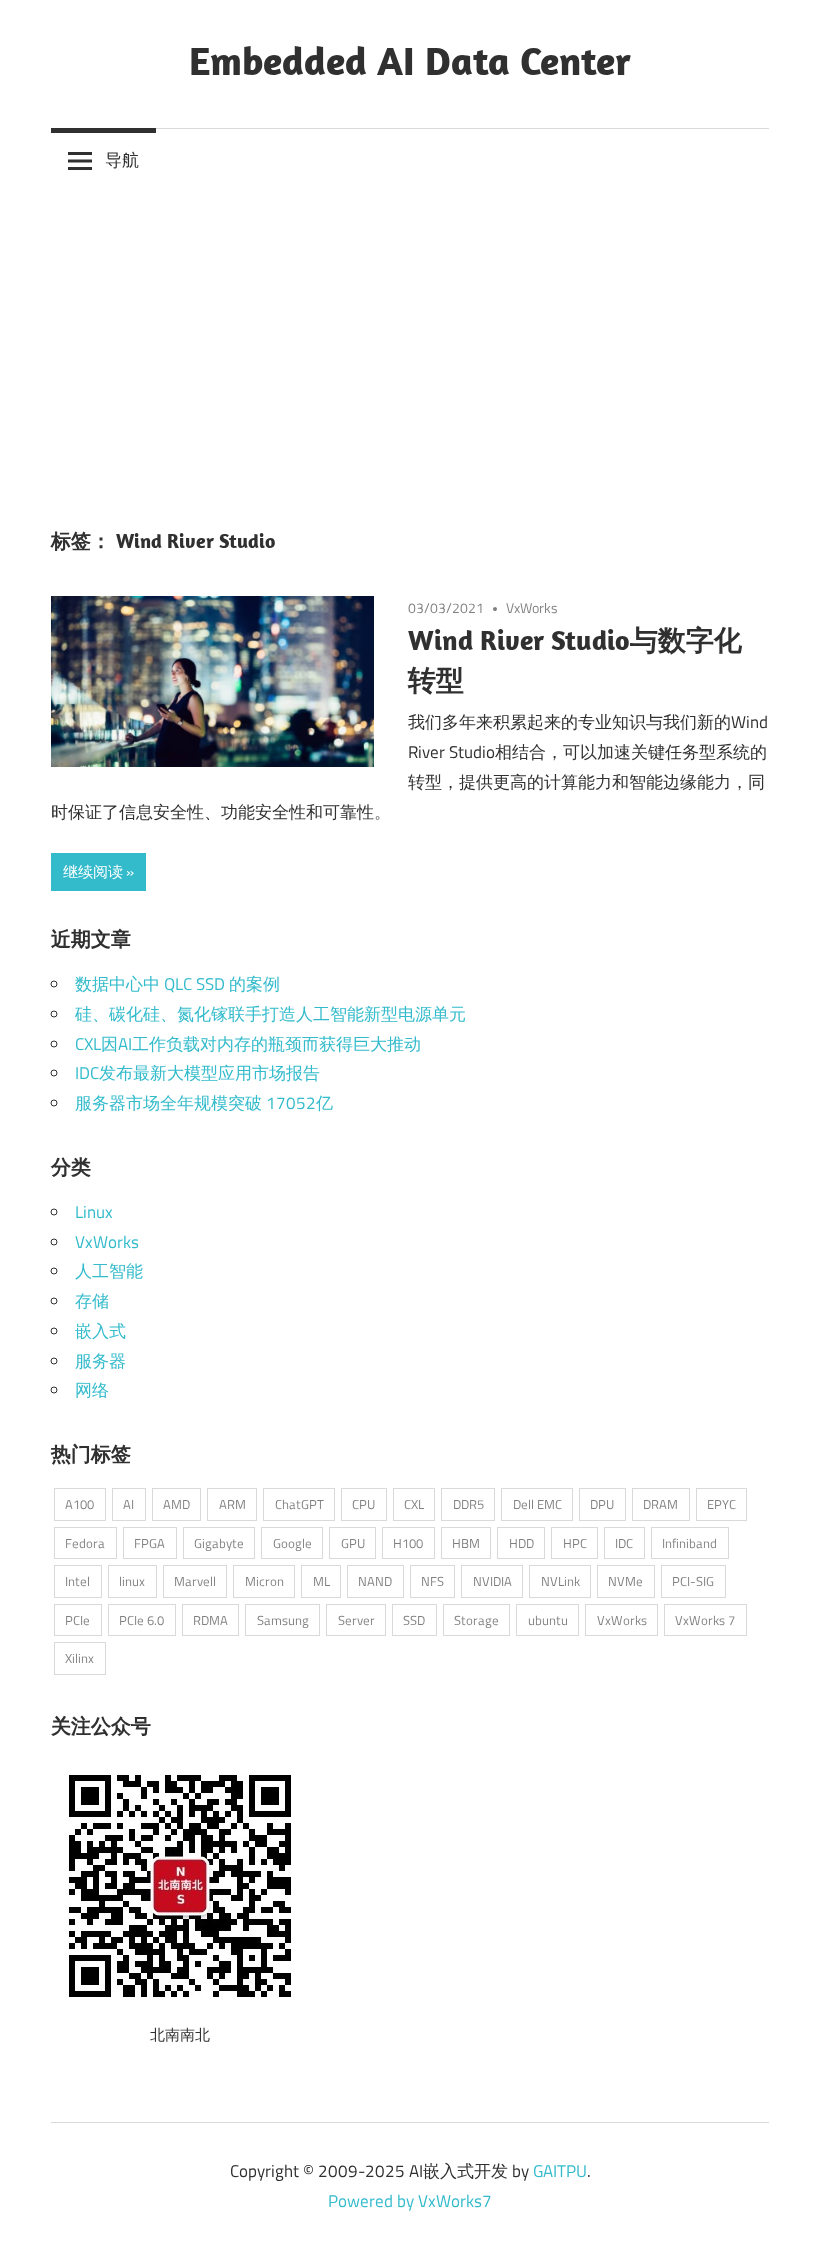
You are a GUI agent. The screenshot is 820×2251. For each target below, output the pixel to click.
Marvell (195, 1581)
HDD (521, 1543)
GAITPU (560, 2171)
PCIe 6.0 (141, 1620)
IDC (624, 1543)
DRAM (660, 1504)
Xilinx (79, 1658)
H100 (408, 1543)
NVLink (560, 1581)
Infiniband (689, 1543)
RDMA (210, 1620)
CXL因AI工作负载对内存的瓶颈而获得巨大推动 (248, 1044)
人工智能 (109, 1271)
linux (132, 1581)
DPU (602, 1504)
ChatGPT (299, 1504)
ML (321, 1581)
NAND (375, 1581)
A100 (79, 1504)
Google (292, 1543)
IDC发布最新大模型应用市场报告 (197, 1073)
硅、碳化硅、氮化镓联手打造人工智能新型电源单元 (270, 1014)
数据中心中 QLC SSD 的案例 (177, 984)
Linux (94, 1212)
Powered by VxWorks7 (410, 2201)
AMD (176, 1504)
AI (128, 1504)
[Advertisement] (410, 343)
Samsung (283, 1620)
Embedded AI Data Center (410, 60)
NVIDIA (492, 1581)
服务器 (100, 1361)
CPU (363, 1504)
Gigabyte (219, 1543)
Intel (77, 1581)
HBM (466, 1543)
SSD (414, 1620)
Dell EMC (537, 1504)
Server (356, 1620)
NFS (432, 1581)
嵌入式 (100, 1331)
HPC (575, 1543)
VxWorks (532, 607)
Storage (476, 1620)
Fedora (85, 1543)
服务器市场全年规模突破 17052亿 (204, 1103)
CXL (414, 1504)
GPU (353, 1543)
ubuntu (548, 1620)
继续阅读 (93, 871)
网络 (92, 1390)
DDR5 (468, 1504)
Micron (264, 1581)
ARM (232, 1504)
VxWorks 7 (705, 1620)
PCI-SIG (693, 1581)
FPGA (149, 1543)
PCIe (77, 1620)
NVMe (625, 1581)
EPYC (721, 1504)
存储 (92, 1301)
